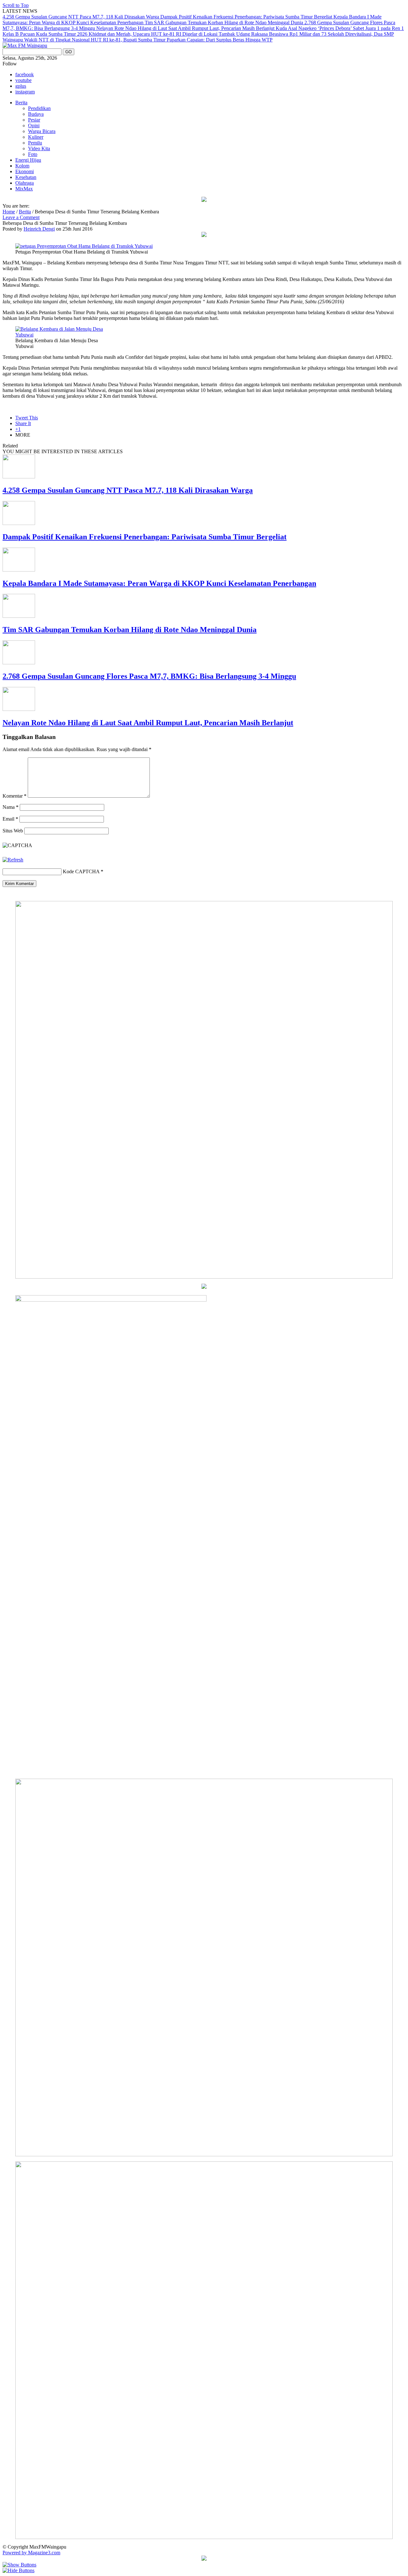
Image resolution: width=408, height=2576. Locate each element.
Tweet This (27, 418)
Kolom (22, 166)
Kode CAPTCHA (81, 871)
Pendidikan (39, 108)
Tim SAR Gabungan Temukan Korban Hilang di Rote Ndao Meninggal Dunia (225, 22)
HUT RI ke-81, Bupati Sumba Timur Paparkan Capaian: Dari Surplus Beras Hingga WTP (182, 40)
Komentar (15, 796)
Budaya (36, 114)
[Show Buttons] (19, 2565)
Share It (23, 423)
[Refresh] (13, 860)
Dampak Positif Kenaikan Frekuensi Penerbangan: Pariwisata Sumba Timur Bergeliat (247, 17)
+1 (18, 429)
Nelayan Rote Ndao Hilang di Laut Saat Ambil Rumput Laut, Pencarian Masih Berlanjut (186, 28)
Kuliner (36, 137)
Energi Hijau (28, 160)
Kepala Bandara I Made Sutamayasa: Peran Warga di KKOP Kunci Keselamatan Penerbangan (159, 583)
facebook (25, 74)
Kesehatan (26, 177)
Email (10, 819)
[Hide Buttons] (18, 2570)
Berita (21, 103)
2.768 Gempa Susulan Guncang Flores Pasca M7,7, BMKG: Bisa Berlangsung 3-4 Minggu (149, 676)
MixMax (24, 189)
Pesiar (34, 120)
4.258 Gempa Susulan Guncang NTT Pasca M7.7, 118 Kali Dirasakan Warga (81, 17)
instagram (25, 92)
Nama (11, 807)
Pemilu (35, 143)
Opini (34, 125)
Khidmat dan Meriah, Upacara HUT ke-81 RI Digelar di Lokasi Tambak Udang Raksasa (179, 34)
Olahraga (25, 183)
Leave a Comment (21, 217)
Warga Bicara (42, 131)
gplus (21, 86)
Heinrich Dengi (39, 229)
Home (9, 212)
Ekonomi (25, 171)
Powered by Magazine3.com (31, 2553)
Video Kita (39, 148)
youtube (23, 80)
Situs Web (13, 831)
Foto (33, 154)
